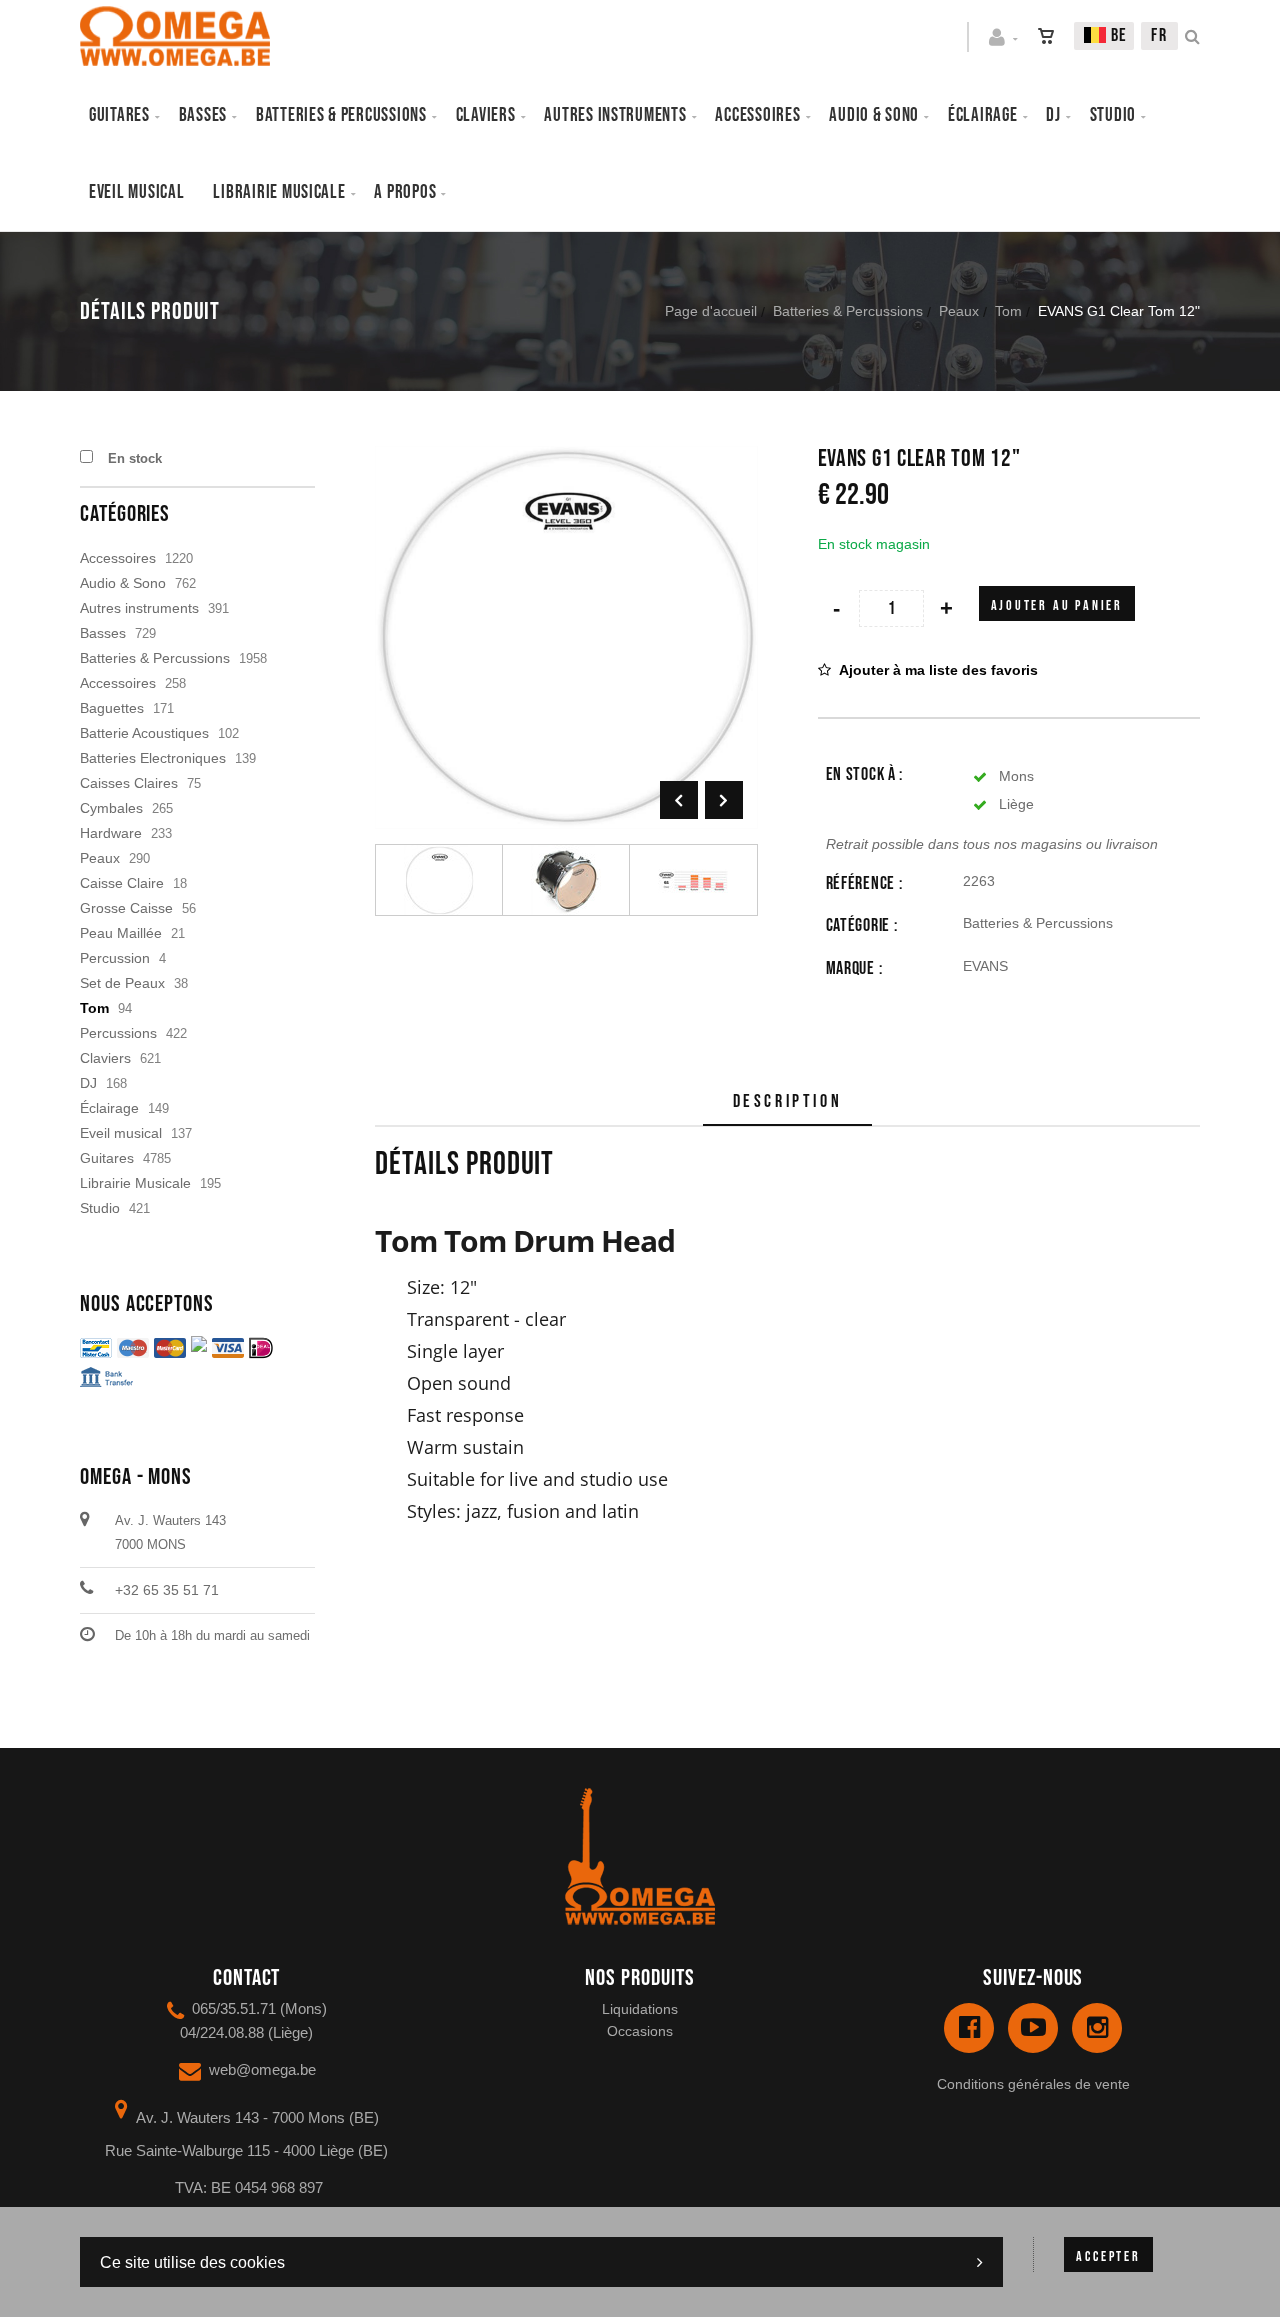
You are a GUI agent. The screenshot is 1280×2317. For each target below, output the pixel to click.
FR (1159, 35)
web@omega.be (262, 2069)
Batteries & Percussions (848, 311)
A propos (405, 192)
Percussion (115, 958)
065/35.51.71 (234, 2008)
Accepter (1108, 2256)
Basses (203, 115)
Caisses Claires (129, 783)
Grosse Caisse (126, 908)
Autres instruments (615, 115)
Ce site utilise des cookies (192, 2262)
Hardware (111, 833)
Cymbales (111, 808)
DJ (1053, 115)
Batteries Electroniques (153, 758)
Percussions (118, 1033)
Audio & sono (874, 115)
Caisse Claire (122, 883)
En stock (135, 458)
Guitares (119, 115)
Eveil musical (137, 192)
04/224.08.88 (222, 2032)
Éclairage (983, 115)
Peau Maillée (121, 933)
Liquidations (640, 2009)
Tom (1008, 311)
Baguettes (112, 708)
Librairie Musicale (279, 192)
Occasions (640, 2031)
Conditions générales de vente (1033, 2084)
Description (788, 1101)
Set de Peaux (122, 983)
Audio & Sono (123, 583)
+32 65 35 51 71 (167, 1590)
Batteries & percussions (341, 115)
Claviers (486, 115)
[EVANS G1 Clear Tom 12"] (566, 460)
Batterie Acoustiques (144, 733)
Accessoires (757, 115)
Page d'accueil (711, 311)
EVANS (985, 966)
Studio (1113, 115)
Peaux (959, 311)
